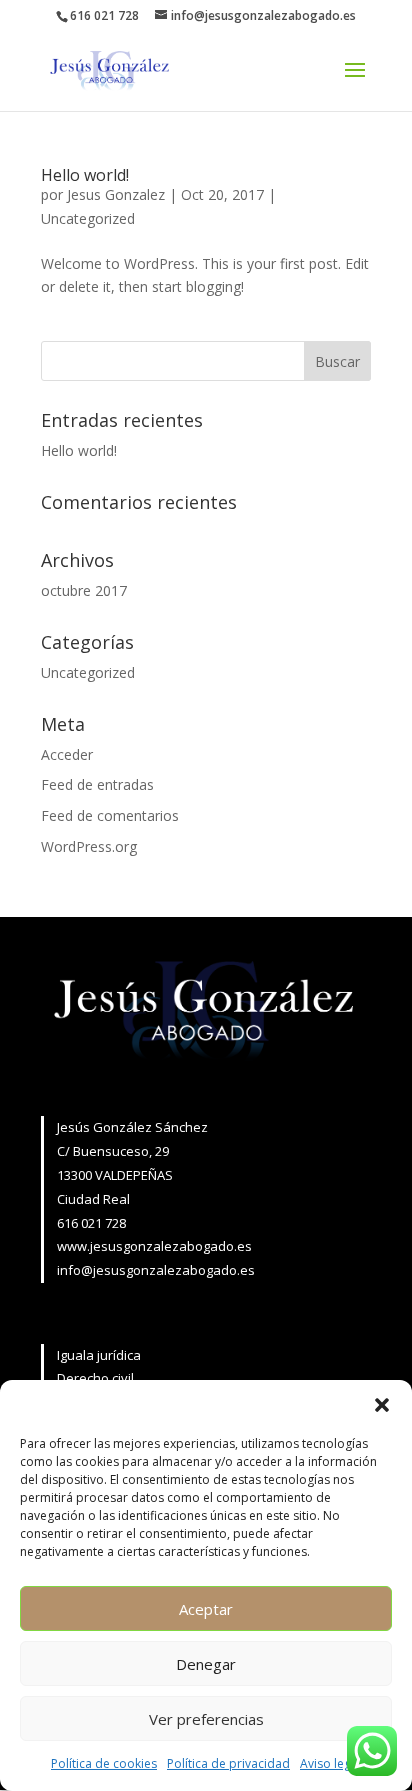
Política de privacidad (228, 1763)
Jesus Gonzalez (116, 194)
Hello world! (85, 175)
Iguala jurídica (99, 1355)
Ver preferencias (206, 1719)
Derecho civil (95, 1378)
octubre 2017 (84, 590)
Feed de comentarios (110, 815)
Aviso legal (330, 1763)
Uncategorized (88, 218)
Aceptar (206, 1609)
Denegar (206, 1664)
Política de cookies (104, 1763)
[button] (382, 1405)
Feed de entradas (97, 784)
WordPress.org (89, 846)
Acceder (67, 754)
